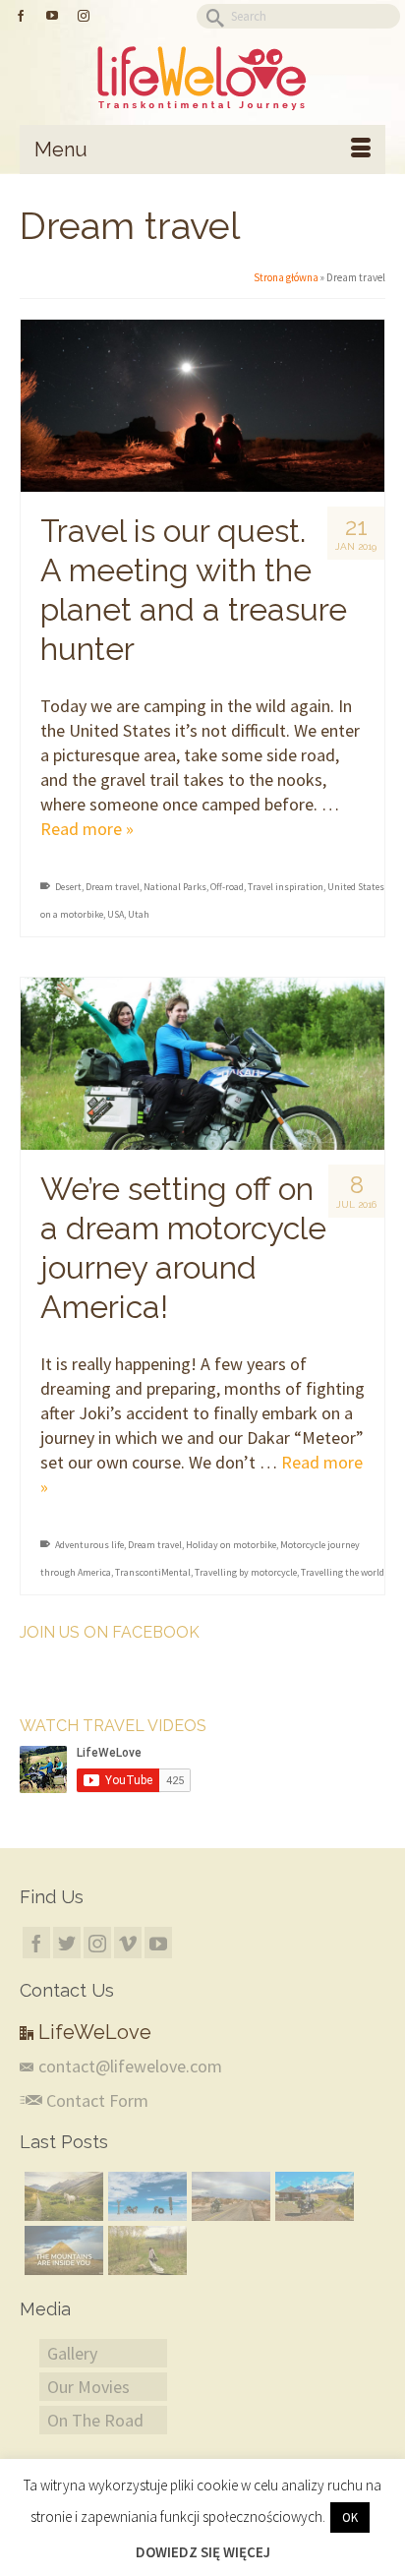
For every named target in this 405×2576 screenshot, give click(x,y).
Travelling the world (343, 1572)
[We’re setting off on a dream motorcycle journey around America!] (202, 1064)
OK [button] (350, 2517)
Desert (68, 887)
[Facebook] (36, 1943)
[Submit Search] (211, 16)
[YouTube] (158, 1943)
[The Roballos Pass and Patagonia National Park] (312, 2196)
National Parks (175, 887)
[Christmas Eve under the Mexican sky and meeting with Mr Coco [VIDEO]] (229, 2196)
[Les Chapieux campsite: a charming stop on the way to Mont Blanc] (61, 2196)
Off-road (227, 887)
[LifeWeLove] (202, 79)
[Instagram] (97, 1943)
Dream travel (113, 887)
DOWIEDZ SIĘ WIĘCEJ (203, 2552)
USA (116, 914)
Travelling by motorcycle (246, 1572)
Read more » (87, 829)
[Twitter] (67, 1943)
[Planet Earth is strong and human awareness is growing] (145, 2250)
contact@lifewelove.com (130, 2066)
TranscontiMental (153, 1572)
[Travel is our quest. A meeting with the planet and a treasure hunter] (202, 406)
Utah (139, 914)
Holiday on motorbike (231, 1545)
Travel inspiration (286, 887)
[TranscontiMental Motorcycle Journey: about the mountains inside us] (61, 2250)
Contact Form (95, 2100)
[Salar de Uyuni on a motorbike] (145, 2196)
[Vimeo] (128, 1943)
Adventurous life (89, 1545)
